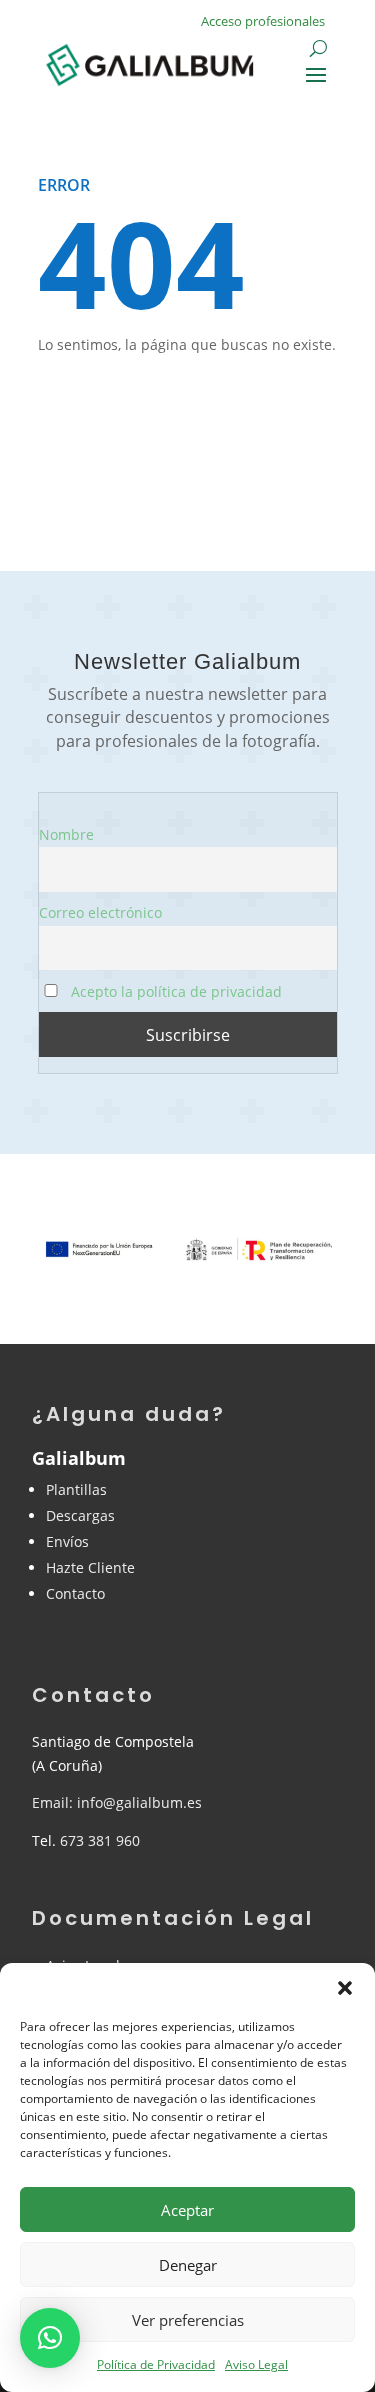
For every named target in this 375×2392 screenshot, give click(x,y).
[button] (345, 1988)
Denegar (188, 2265)
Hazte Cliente (90, 1567)
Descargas (80, 1515)
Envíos (67, 1541)
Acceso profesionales (263, 21)
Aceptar (187, 2210)
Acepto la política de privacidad (174, 991)
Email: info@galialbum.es (117, 1802)
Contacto (75, 1593)
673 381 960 (100, 1840)
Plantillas (76, 1489)
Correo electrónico (100, 912)
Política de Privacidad (156, 2364)
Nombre (66, 834)
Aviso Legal (256, 2364)
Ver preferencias (188, 2320)
